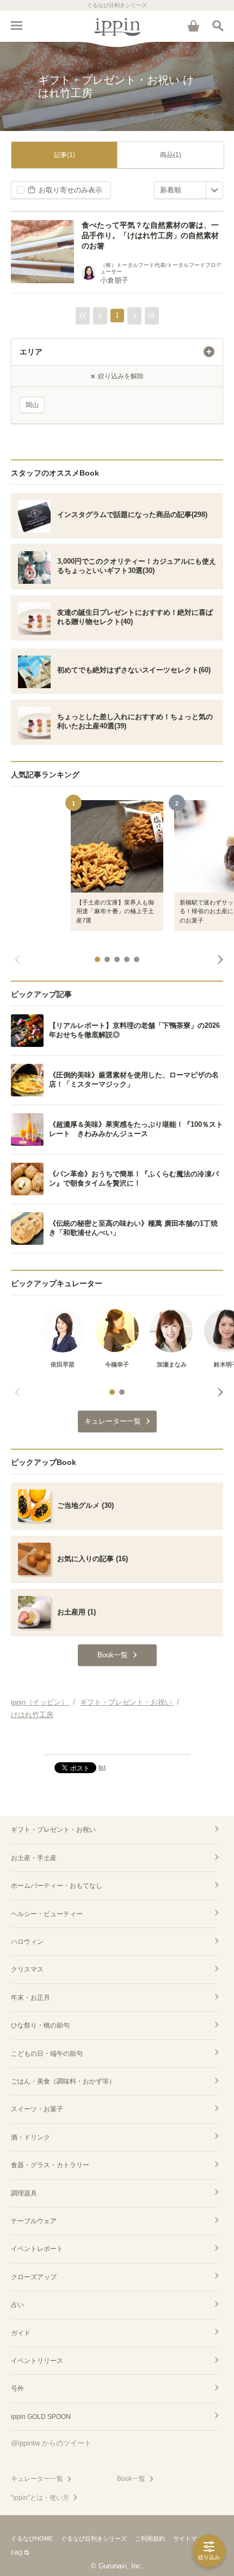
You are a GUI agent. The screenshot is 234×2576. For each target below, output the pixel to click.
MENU (16, 26)
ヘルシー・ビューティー (47, 1914)
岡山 (32, 405)
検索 (218, 26)
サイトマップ (191, 2538)
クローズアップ (34, 2277)
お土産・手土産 (34, 1858)
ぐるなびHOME (32, 2538)
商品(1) (171, 155)
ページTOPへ (117, 1742)
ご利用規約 (150, 2538)
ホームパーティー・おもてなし (57, 1886)
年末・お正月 (30, 1998)
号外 (17, 2388)
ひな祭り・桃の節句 (40, 2025)
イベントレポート (37, 2249)
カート (193, 26)
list (102, 1767)
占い (17, 2305)
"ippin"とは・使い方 (40, 2498)
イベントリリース (37, 2361)
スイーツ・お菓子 (37, 2109)
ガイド (21, 2333)
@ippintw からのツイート (51, 2443)
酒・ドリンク (30, 2137)
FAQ (17, 2553)
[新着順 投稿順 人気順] (189, 190)
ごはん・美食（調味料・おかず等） (63, 2081)
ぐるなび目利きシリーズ (94, 2538)
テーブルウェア (34, 2221)
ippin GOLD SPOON (41, 2417)
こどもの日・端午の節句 (47, 2054)
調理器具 (24, 2193)
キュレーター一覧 (37, 2479)
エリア (31, 352)
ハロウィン (27, 1942)
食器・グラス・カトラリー (50, 2165)
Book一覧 (131, 2479)
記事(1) (64, 155)
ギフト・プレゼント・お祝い (53, 1830)
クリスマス (27, 1969)
